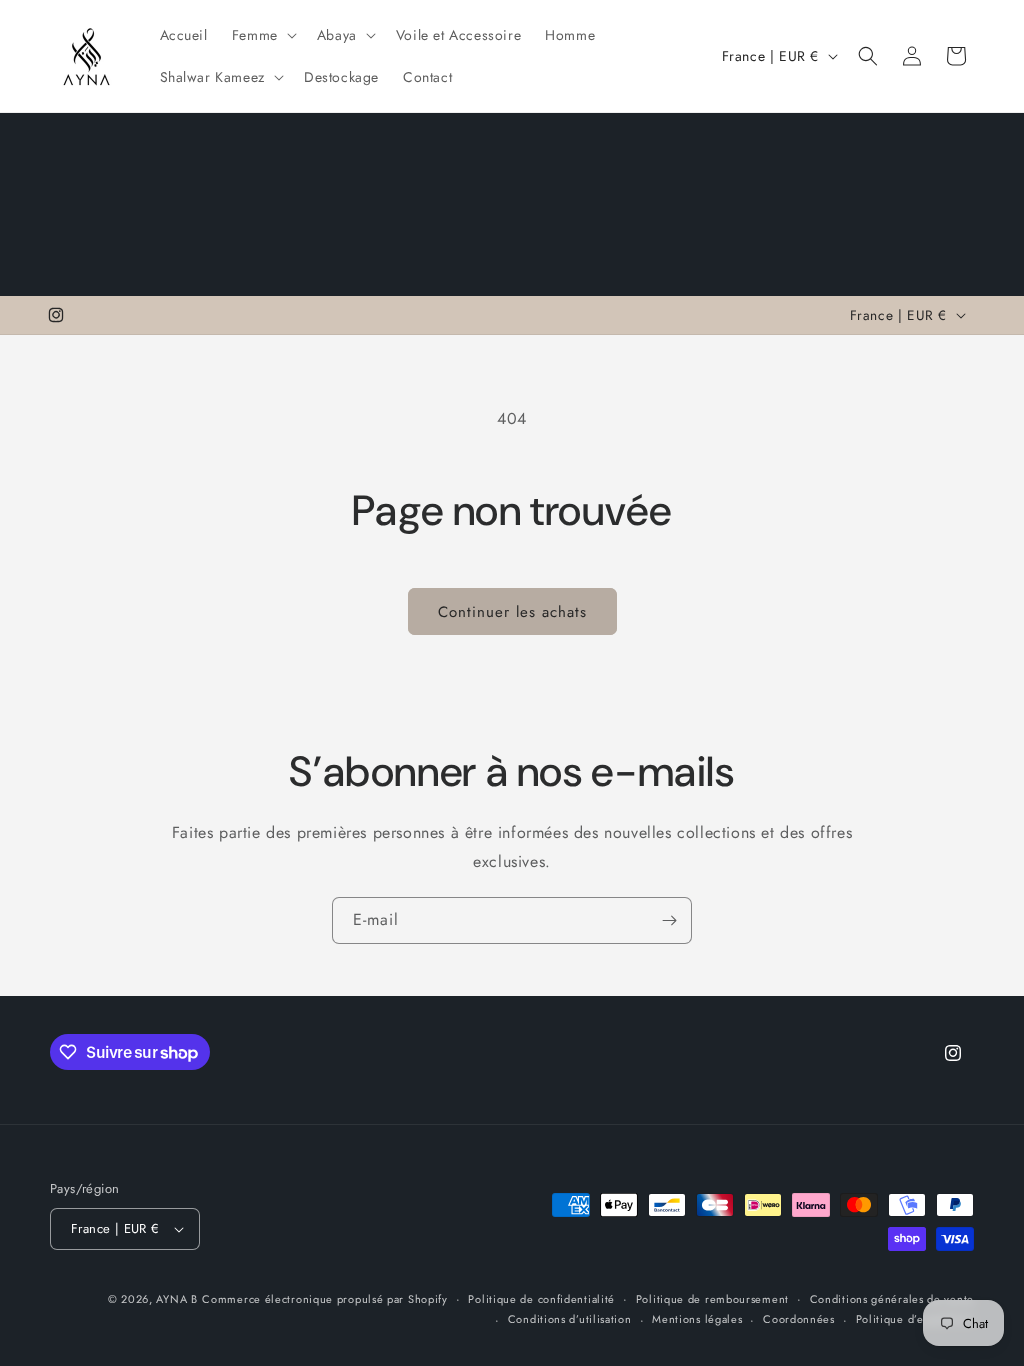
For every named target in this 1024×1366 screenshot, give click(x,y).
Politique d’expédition (915, 1319)
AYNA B (176, 1299)
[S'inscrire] (669, 920)
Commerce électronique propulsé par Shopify (324, 1299)
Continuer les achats (512, 612)
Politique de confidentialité (541, 1299)
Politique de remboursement (712, 1299)
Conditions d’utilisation (570, 1319)
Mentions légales (697, 1319)
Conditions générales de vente (892, 1299)
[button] (262, 35)
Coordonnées (799, 1319)
